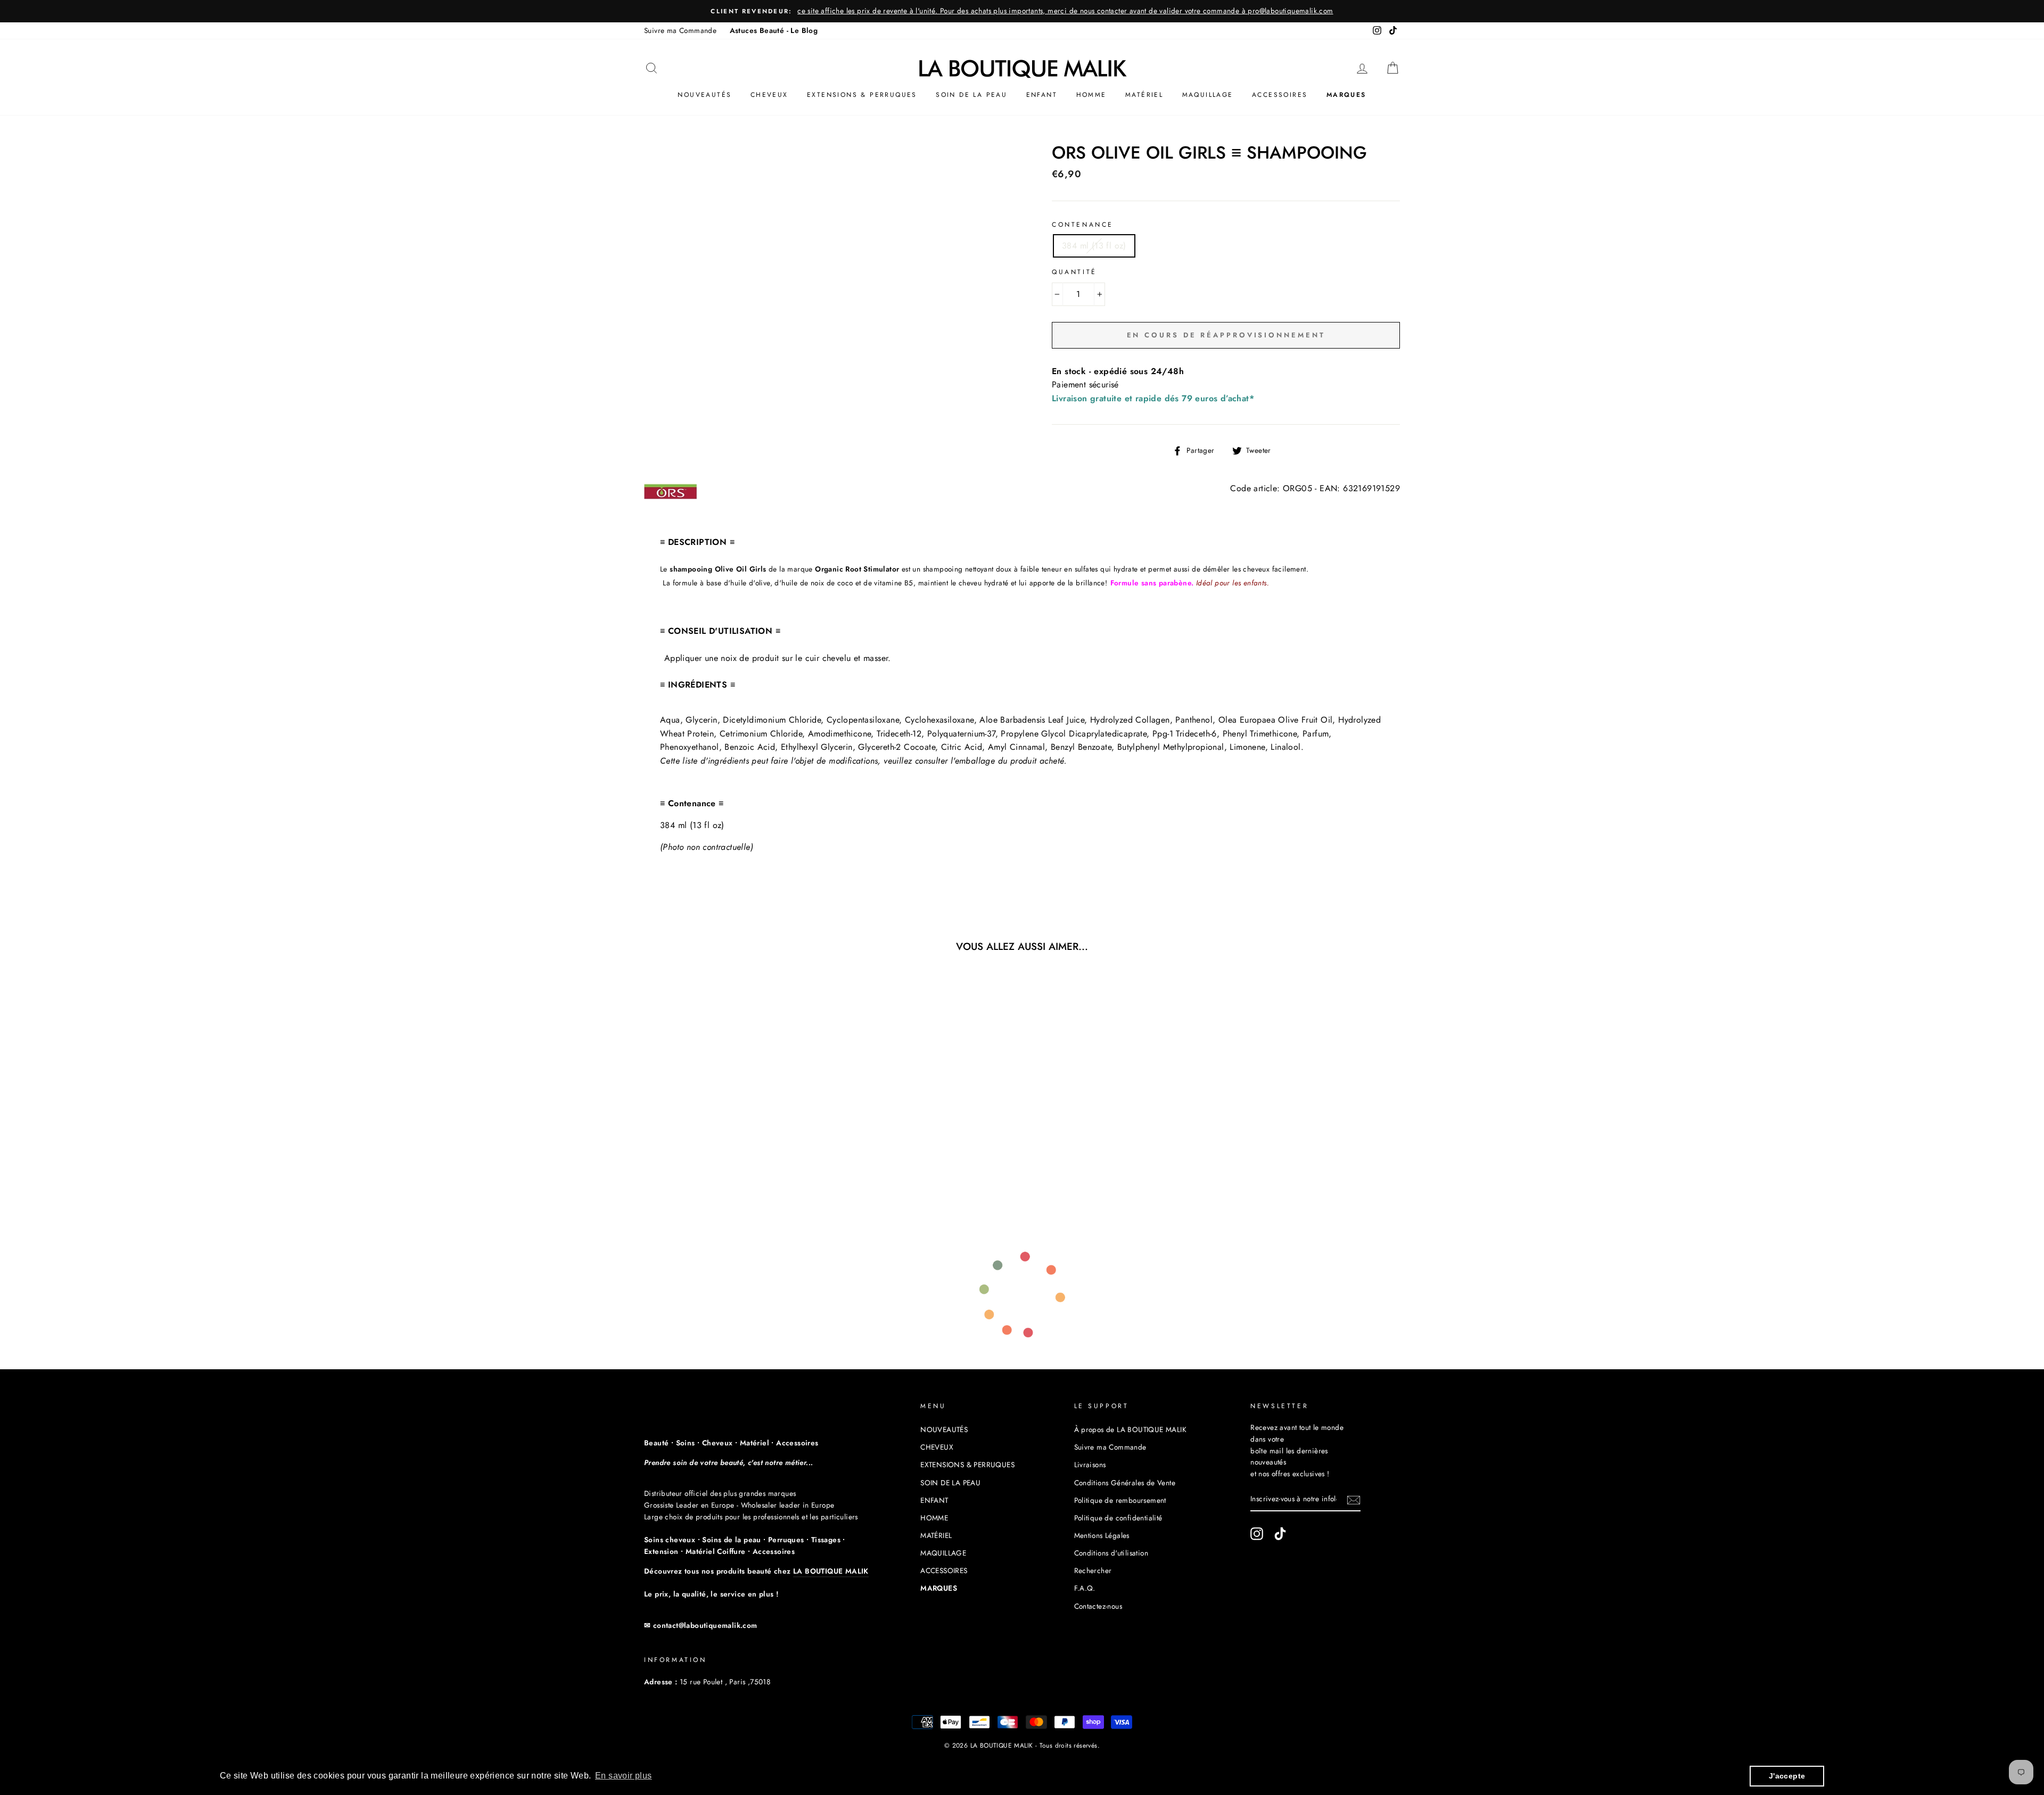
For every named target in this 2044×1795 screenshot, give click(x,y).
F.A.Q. (1085, 1588)
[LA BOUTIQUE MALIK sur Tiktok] (1280, 1534)
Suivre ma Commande (680, 30)
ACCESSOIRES (1280, 95)
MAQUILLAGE (1208, 95)
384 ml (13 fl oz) (1094, 246)
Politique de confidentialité (1118, 1518)
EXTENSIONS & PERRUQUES (862, 95)
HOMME (1091, 95)
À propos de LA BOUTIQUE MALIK (1131, 1429)
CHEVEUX (769, 95)
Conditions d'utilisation (1111, 1553)
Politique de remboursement (1120, 1500)
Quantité (1074, 272)
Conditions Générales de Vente (1125, 1483)
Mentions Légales (1102, 1535)
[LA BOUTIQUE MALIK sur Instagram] (1257, 1534)
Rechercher (1093, 1570)
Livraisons (1090, 1465)
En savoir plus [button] (624, 1776)
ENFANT (1042, 95)
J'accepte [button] (1787, 1776)
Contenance (1083, 225)
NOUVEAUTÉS (704, 95)
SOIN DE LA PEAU (971, 95)
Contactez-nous (1098, 1606)
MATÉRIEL (1144, 95)
